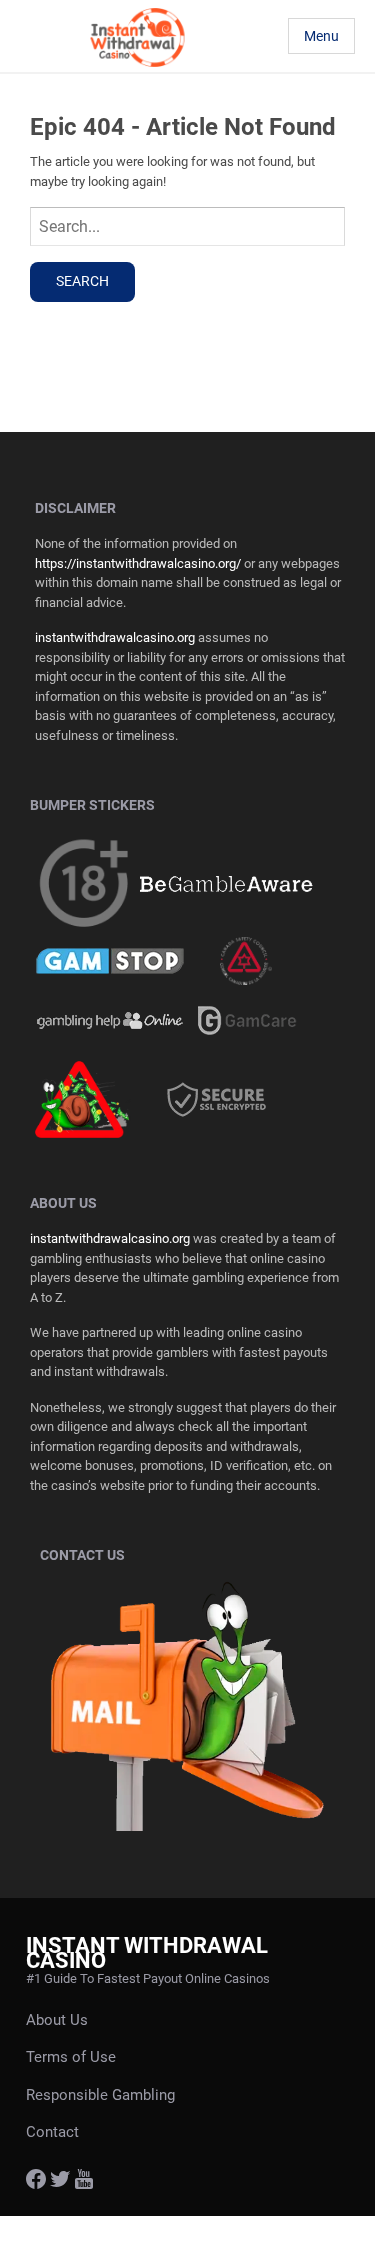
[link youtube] (84, 2184)
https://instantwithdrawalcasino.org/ (138, 563)
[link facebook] (36, 2184)
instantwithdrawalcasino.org (115, 637)
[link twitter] (60, 2184)
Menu (321, 36)
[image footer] (226, 883)
